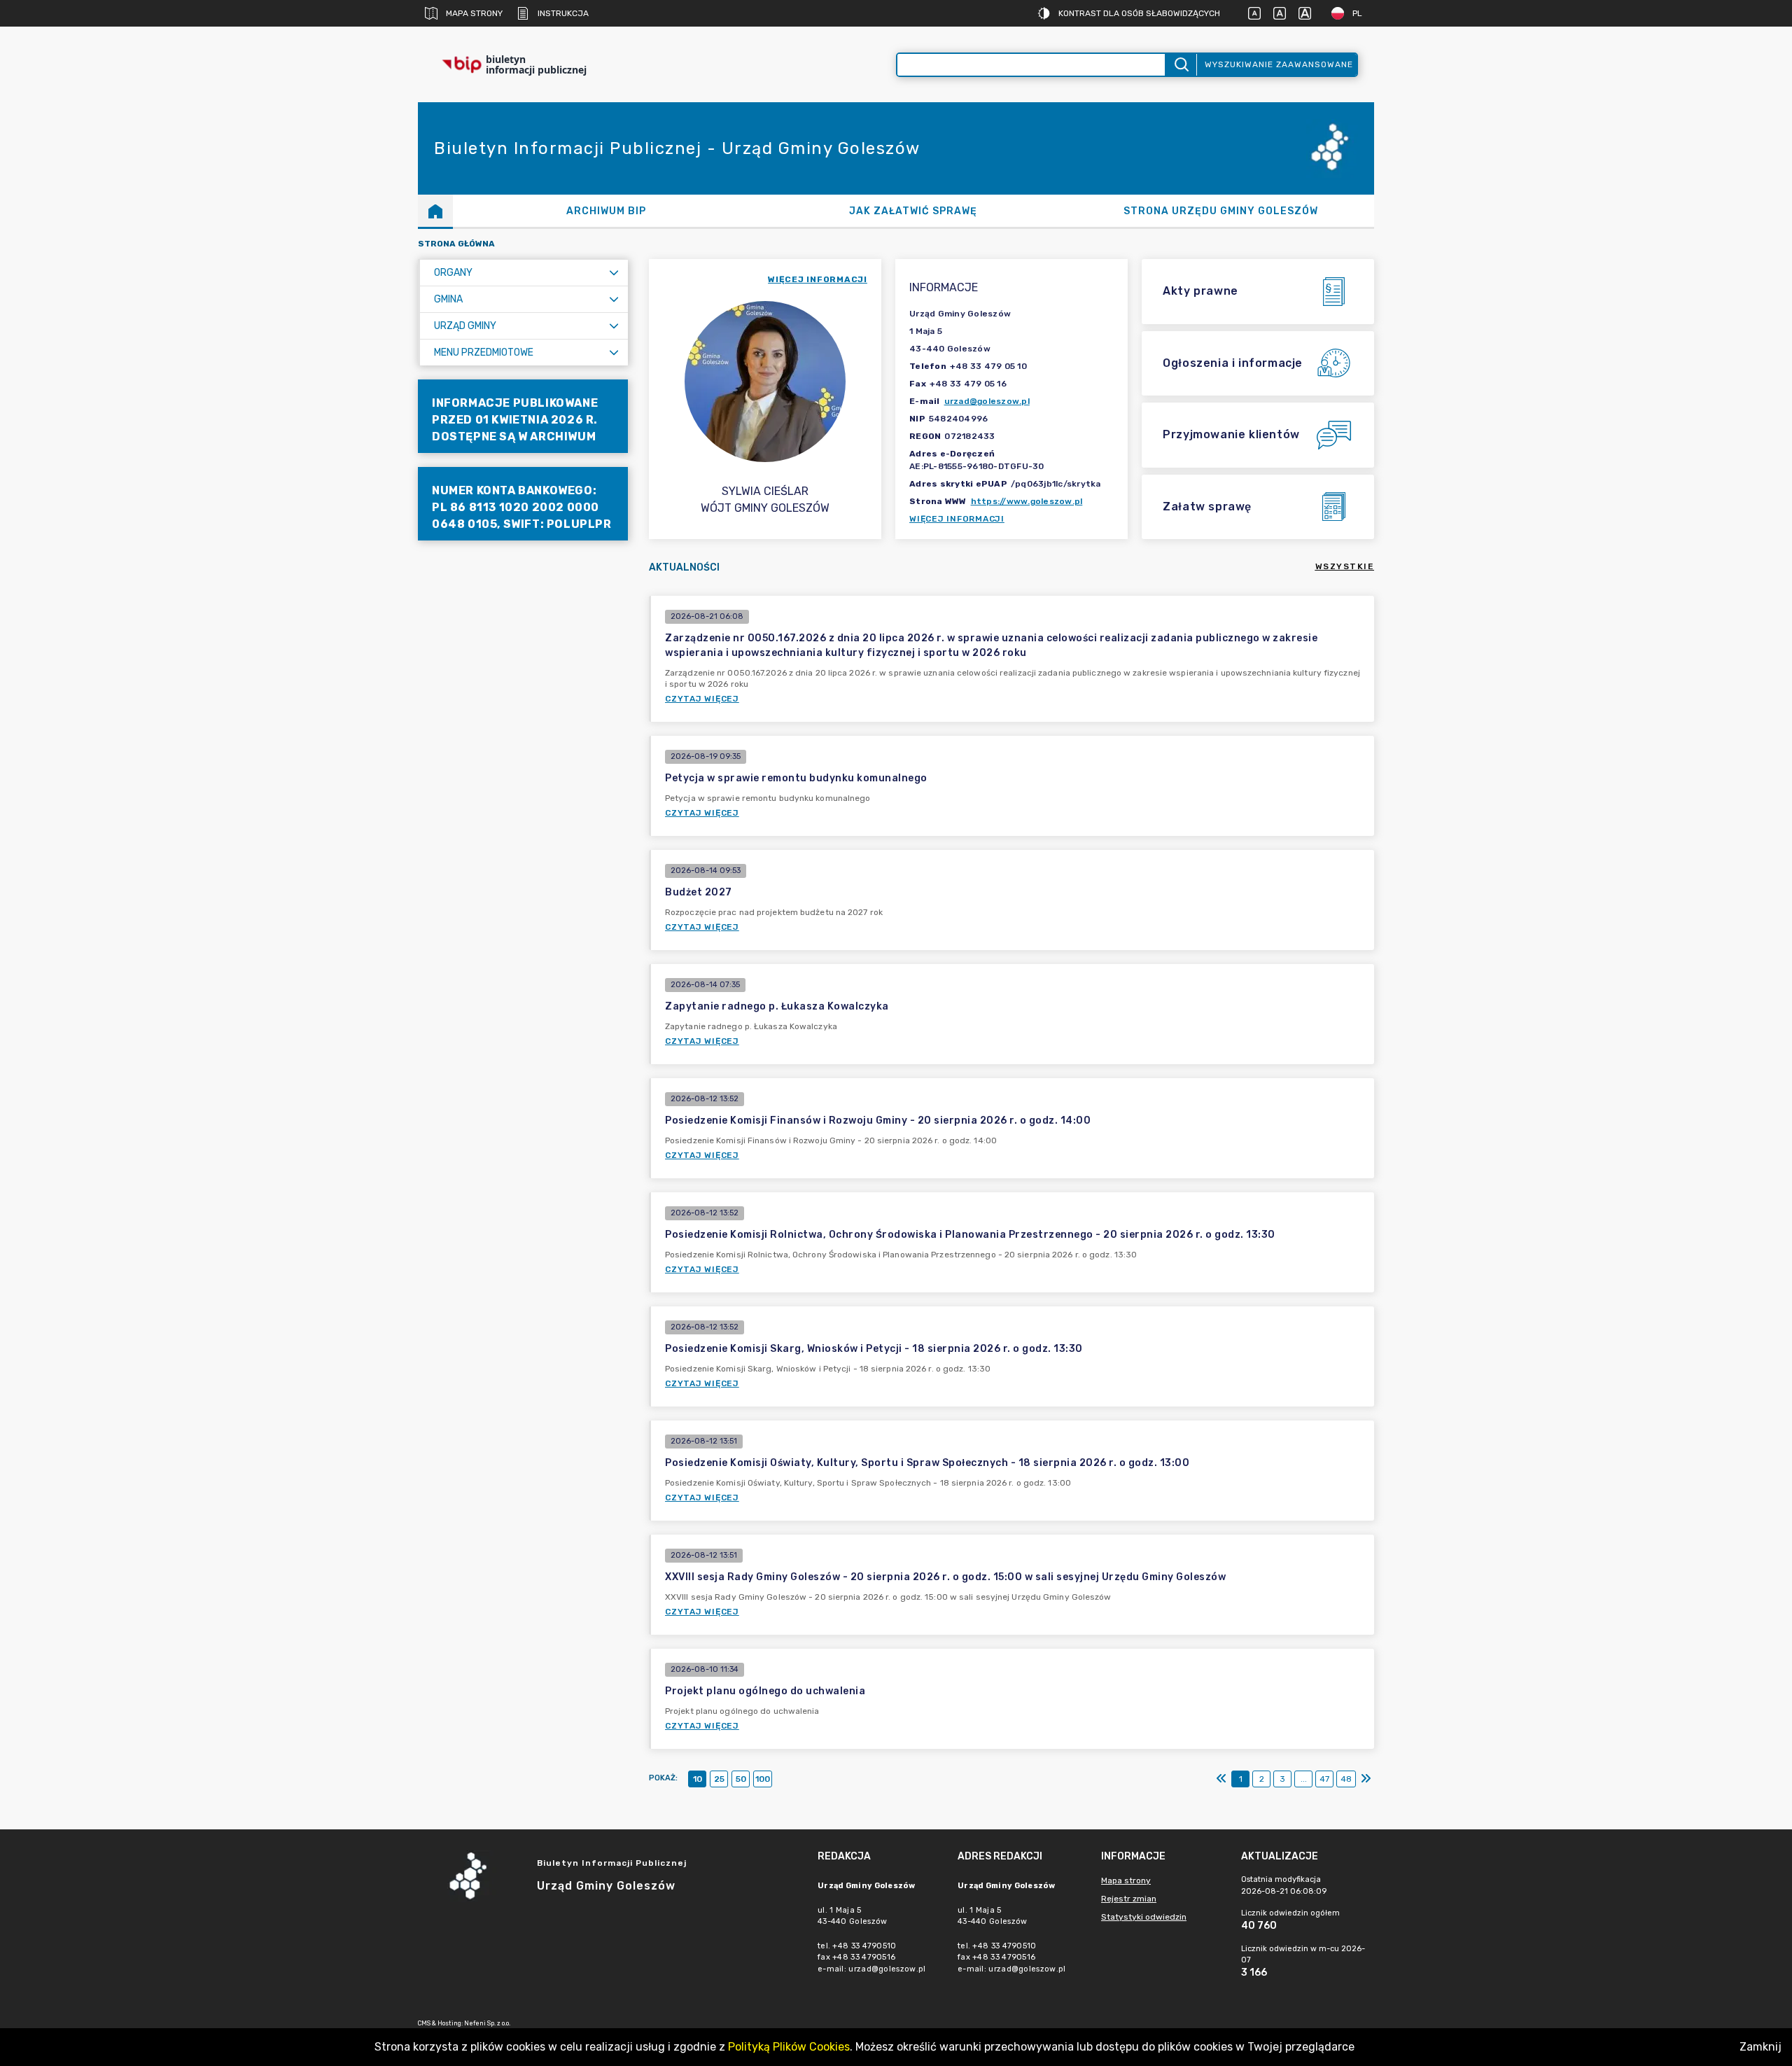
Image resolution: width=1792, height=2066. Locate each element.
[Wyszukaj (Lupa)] (1181, 65)
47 (1324, 1779)
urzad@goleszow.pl (987, 401)
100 (763, 1779)
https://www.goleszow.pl (1027, 501)
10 (698, 1779)
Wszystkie (1345, 566)
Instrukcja (563, 13)
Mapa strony (474, 13)
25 (719, 1779)
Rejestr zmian (1129, 1899)
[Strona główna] (435, 211)
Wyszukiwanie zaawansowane (1279, 64)
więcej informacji (818, 279)
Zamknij (1760, 2047)
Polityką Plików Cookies (789, 2047)
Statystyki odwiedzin (1144, 1917)
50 (741, 1779)
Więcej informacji (957, 519)
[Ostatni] (1366, 1779)
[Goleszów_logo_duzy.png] (1332, 149)
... (1304, 1779)
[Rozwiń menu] (614, 273)
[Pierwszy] (1221, 1779)
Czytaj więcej (702, 699)
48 (1346, 1779)
